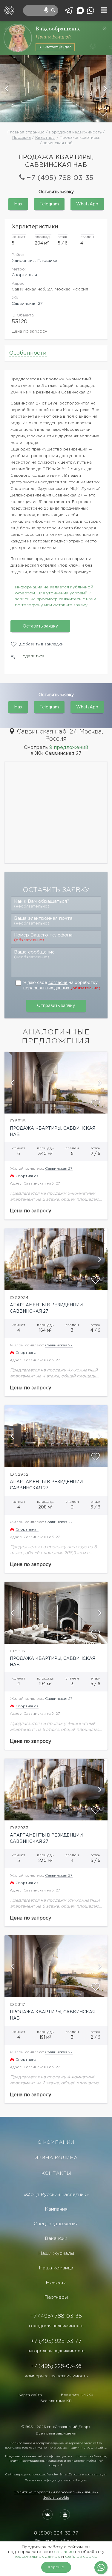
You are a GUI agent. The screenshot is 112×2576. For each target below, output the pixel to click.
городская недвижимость (56, 2326)
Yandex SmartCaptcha (64, 2475)
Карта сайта (30, 2395)
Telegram (49, 204)
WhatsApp (87, 204)
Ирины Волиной (53, 37)
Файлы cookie (56, 2498)
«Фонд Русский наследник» (56, 2195)
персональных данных (46, 988)
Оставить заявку (40, 626)
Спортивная (24, 275)
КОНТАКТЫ (56, 2173)
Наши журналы (56, 2253)
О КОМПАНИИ (56, 2142)
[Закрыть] (104, 29)
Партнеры (56, 2297)
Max (18, 204)
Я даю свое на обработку (62, 985)
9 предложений (69, 748)
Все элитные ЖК (77, 2395)
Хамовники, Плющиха (34, 261)
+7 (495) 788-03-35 (60, 178)
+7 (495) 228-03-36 (56, 2366)
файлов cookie (81, 2557)
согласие (58, 983)
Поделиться (32, 656)
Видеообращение (58, 29)
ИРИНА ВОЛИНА (56, 2158)
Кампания (56, 2209)
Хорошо (56, 2567)
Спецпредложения (56, 2224)
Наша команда (56, 2268)
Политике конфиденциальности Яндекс (56, 2481)
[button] (7, 89)
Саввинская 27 (27, 304)
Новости (56, 2283)
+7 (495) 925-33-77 (56, 2341)
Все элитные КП (56, 2401)
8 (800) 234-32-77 (56, 2533)
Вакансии (56, 2239)
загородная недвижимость (56, 2351)
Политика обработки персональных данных (56, 2492)
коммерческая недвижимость (56, 2376)
